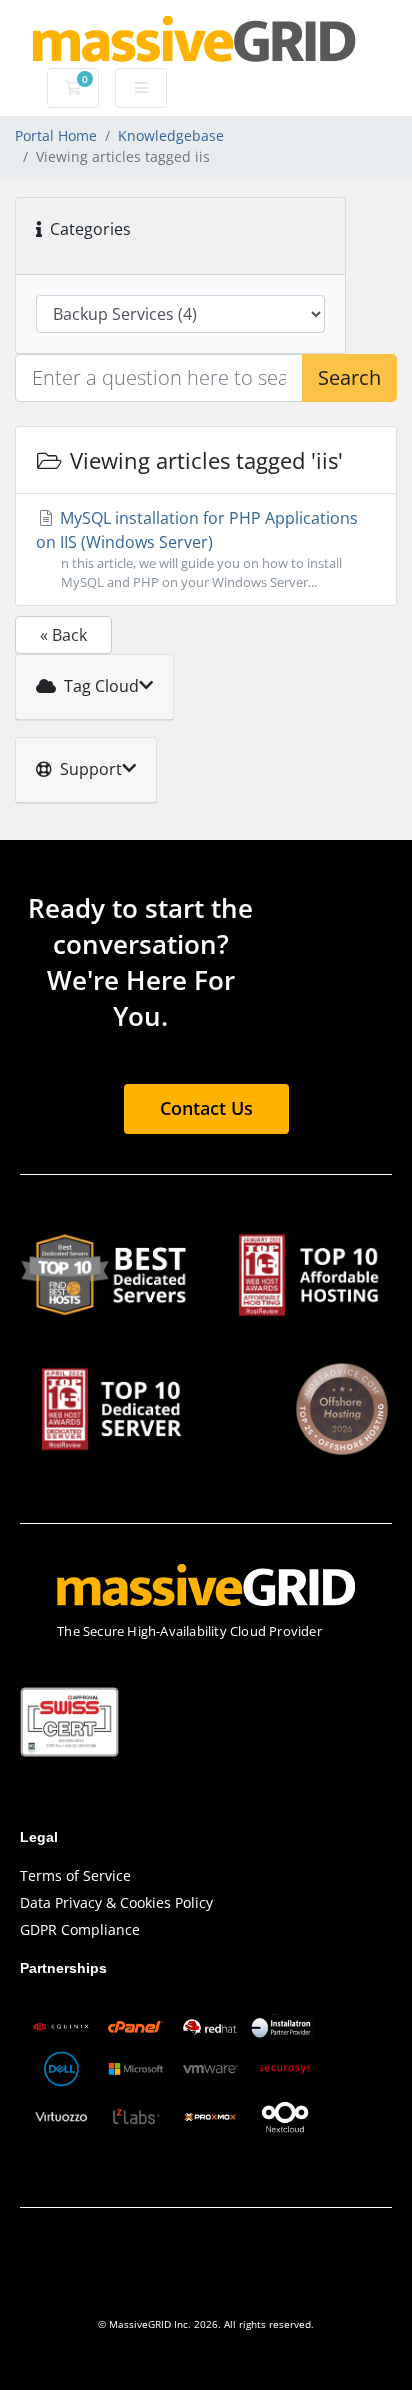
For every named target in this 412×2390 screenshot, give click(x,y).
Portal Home (56, 135)
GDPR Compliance (80, 1929)
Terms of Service (75, 1875)
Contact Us (206, 1108)
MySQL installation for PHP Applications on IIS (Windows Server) (197, 549)
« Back (63, 635)
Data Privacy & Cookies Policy (116, 1902)
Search (349, 377)
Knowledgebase (171, 135)
